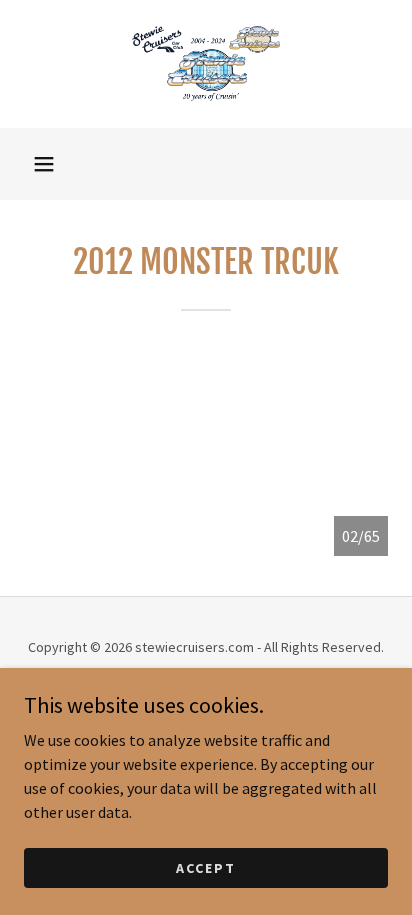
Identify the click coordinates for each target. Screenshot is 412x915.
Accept (206, 867)
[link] (206, 64)
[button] (44, 164)
